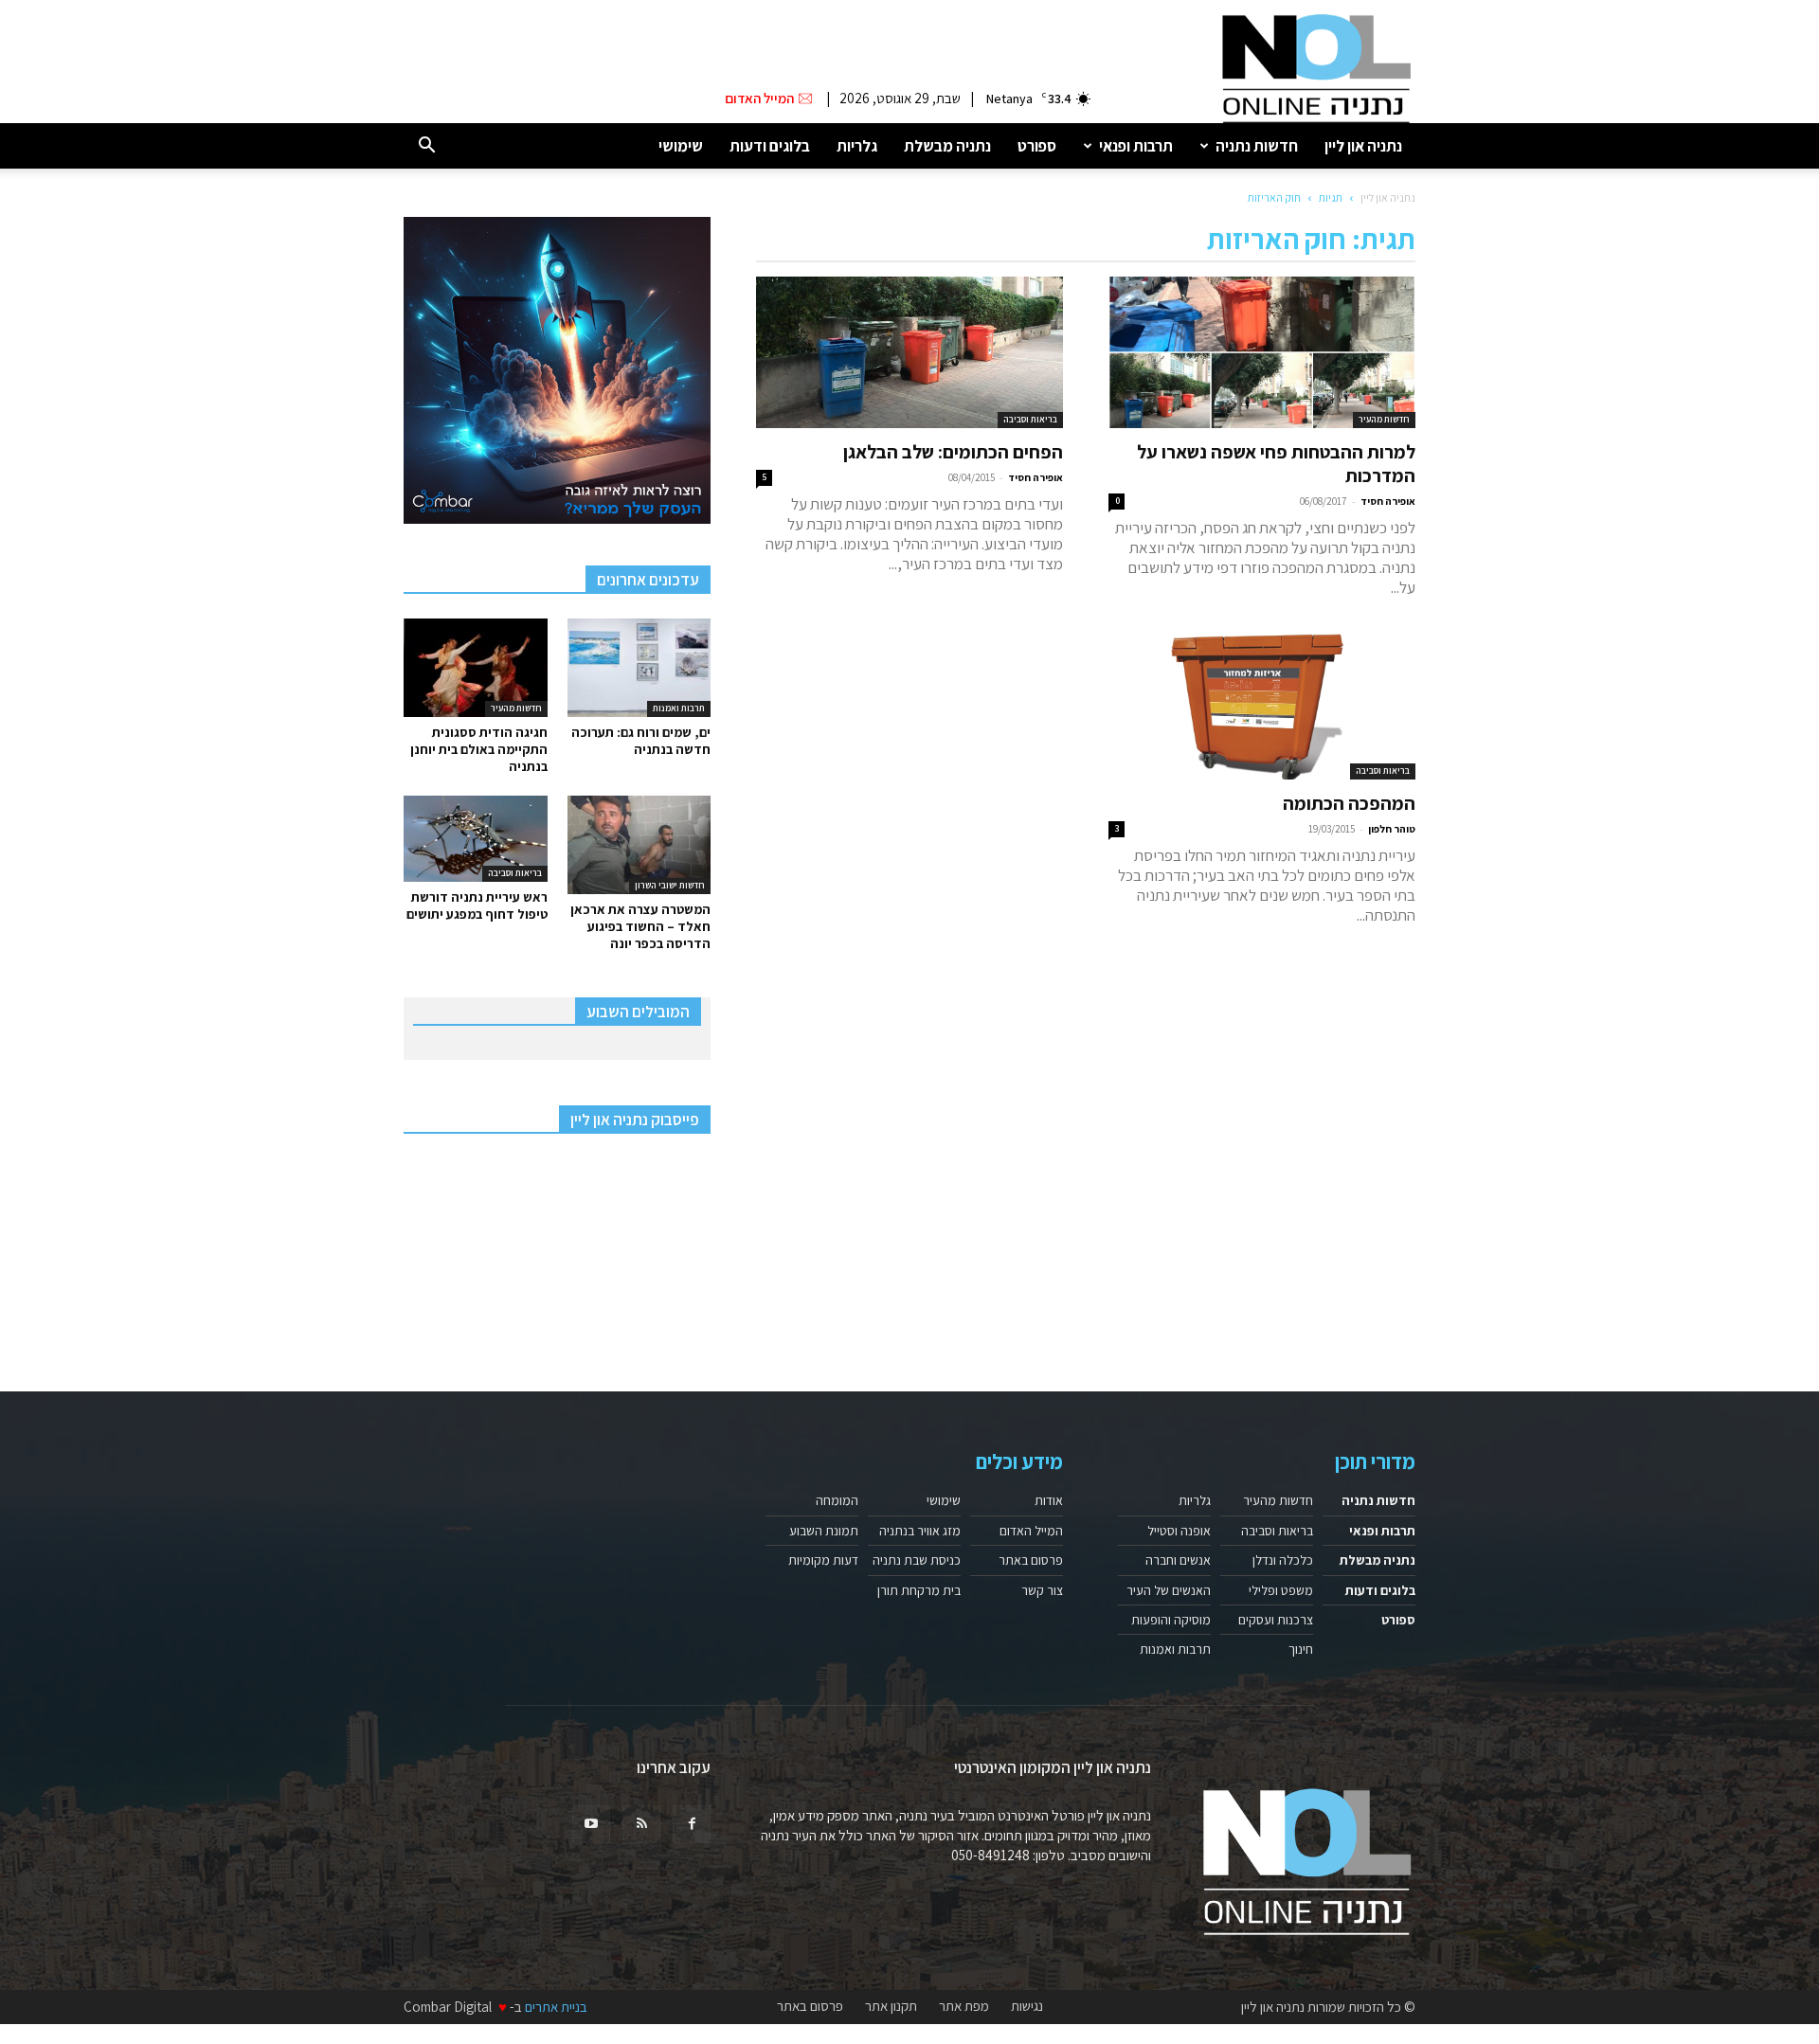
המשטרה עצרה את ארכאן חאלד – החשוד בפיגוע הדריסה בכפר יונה (640, 926)
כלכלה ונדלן (1283, 1560)
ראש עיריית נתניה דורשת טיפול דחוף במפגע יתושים (477, 905)
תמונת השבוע (824, 1531)
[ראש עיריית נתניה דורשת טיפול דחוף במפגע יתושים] (476, 839)
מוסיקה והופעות (1171, 1620)
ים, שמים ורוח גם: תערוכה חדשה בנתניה (641, 741)
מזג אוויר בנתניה (920, 1531)
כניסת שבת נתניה (917, 1560)
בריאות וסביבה (1030, 419)
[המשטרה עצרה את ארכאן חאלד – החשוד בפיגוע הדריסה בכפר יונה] (639, 845)
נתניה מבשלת (947, 146)
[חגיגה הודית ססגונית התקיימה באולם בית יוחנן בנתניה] (476, 668)
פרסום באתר (1031, 1560)
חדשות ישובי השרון (670, 885)
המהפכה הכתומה (1349, 803)
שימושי (681, 146)
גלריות (857, 146)
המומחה (837, 1500)
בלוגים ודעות (770, 146)
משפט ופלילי (1281, 1590)
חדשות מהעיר (1384, 419)
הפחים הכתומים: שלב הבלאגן (953, 452)
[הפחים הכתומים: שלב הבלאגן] (909, 352)
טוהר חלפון (1392, 829)
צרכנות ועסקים (1276, 1620)
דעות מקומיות (823, 1560)
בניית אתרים (556, 2007)
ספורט (1037, 146)
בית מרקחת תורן (919, 1590)
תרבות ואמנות (679, 708)
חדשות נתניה (1257, 146)
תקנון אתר (891, 2006)
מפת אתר (964, 2006)
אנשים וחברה (1178, 1560)
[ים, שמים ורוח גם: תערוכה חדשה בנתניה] (639, 668)
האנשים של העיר (1169, 1590)
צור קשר (1042, 1590)
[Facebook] (692, 1824)
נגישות (1027, 2006)
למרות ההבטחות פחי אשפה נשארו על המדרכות (1276, 464)
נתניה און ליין (1363, 146)
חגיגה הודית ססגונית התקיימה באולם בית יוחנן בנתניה (479, 749)
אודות (1049, 1500)
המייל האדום (1031, 1531)
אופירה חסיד (1388, 501)
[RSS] (641, 1824)
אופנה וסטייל (1179, 1531)
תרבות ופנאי (1136, 146)
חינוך (1301, 1649)
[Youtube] (591, 1824)
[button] (426, 146)
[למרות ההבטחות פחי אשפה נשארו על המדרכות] (1262, 352)
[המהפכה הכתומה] (1262, 704)
